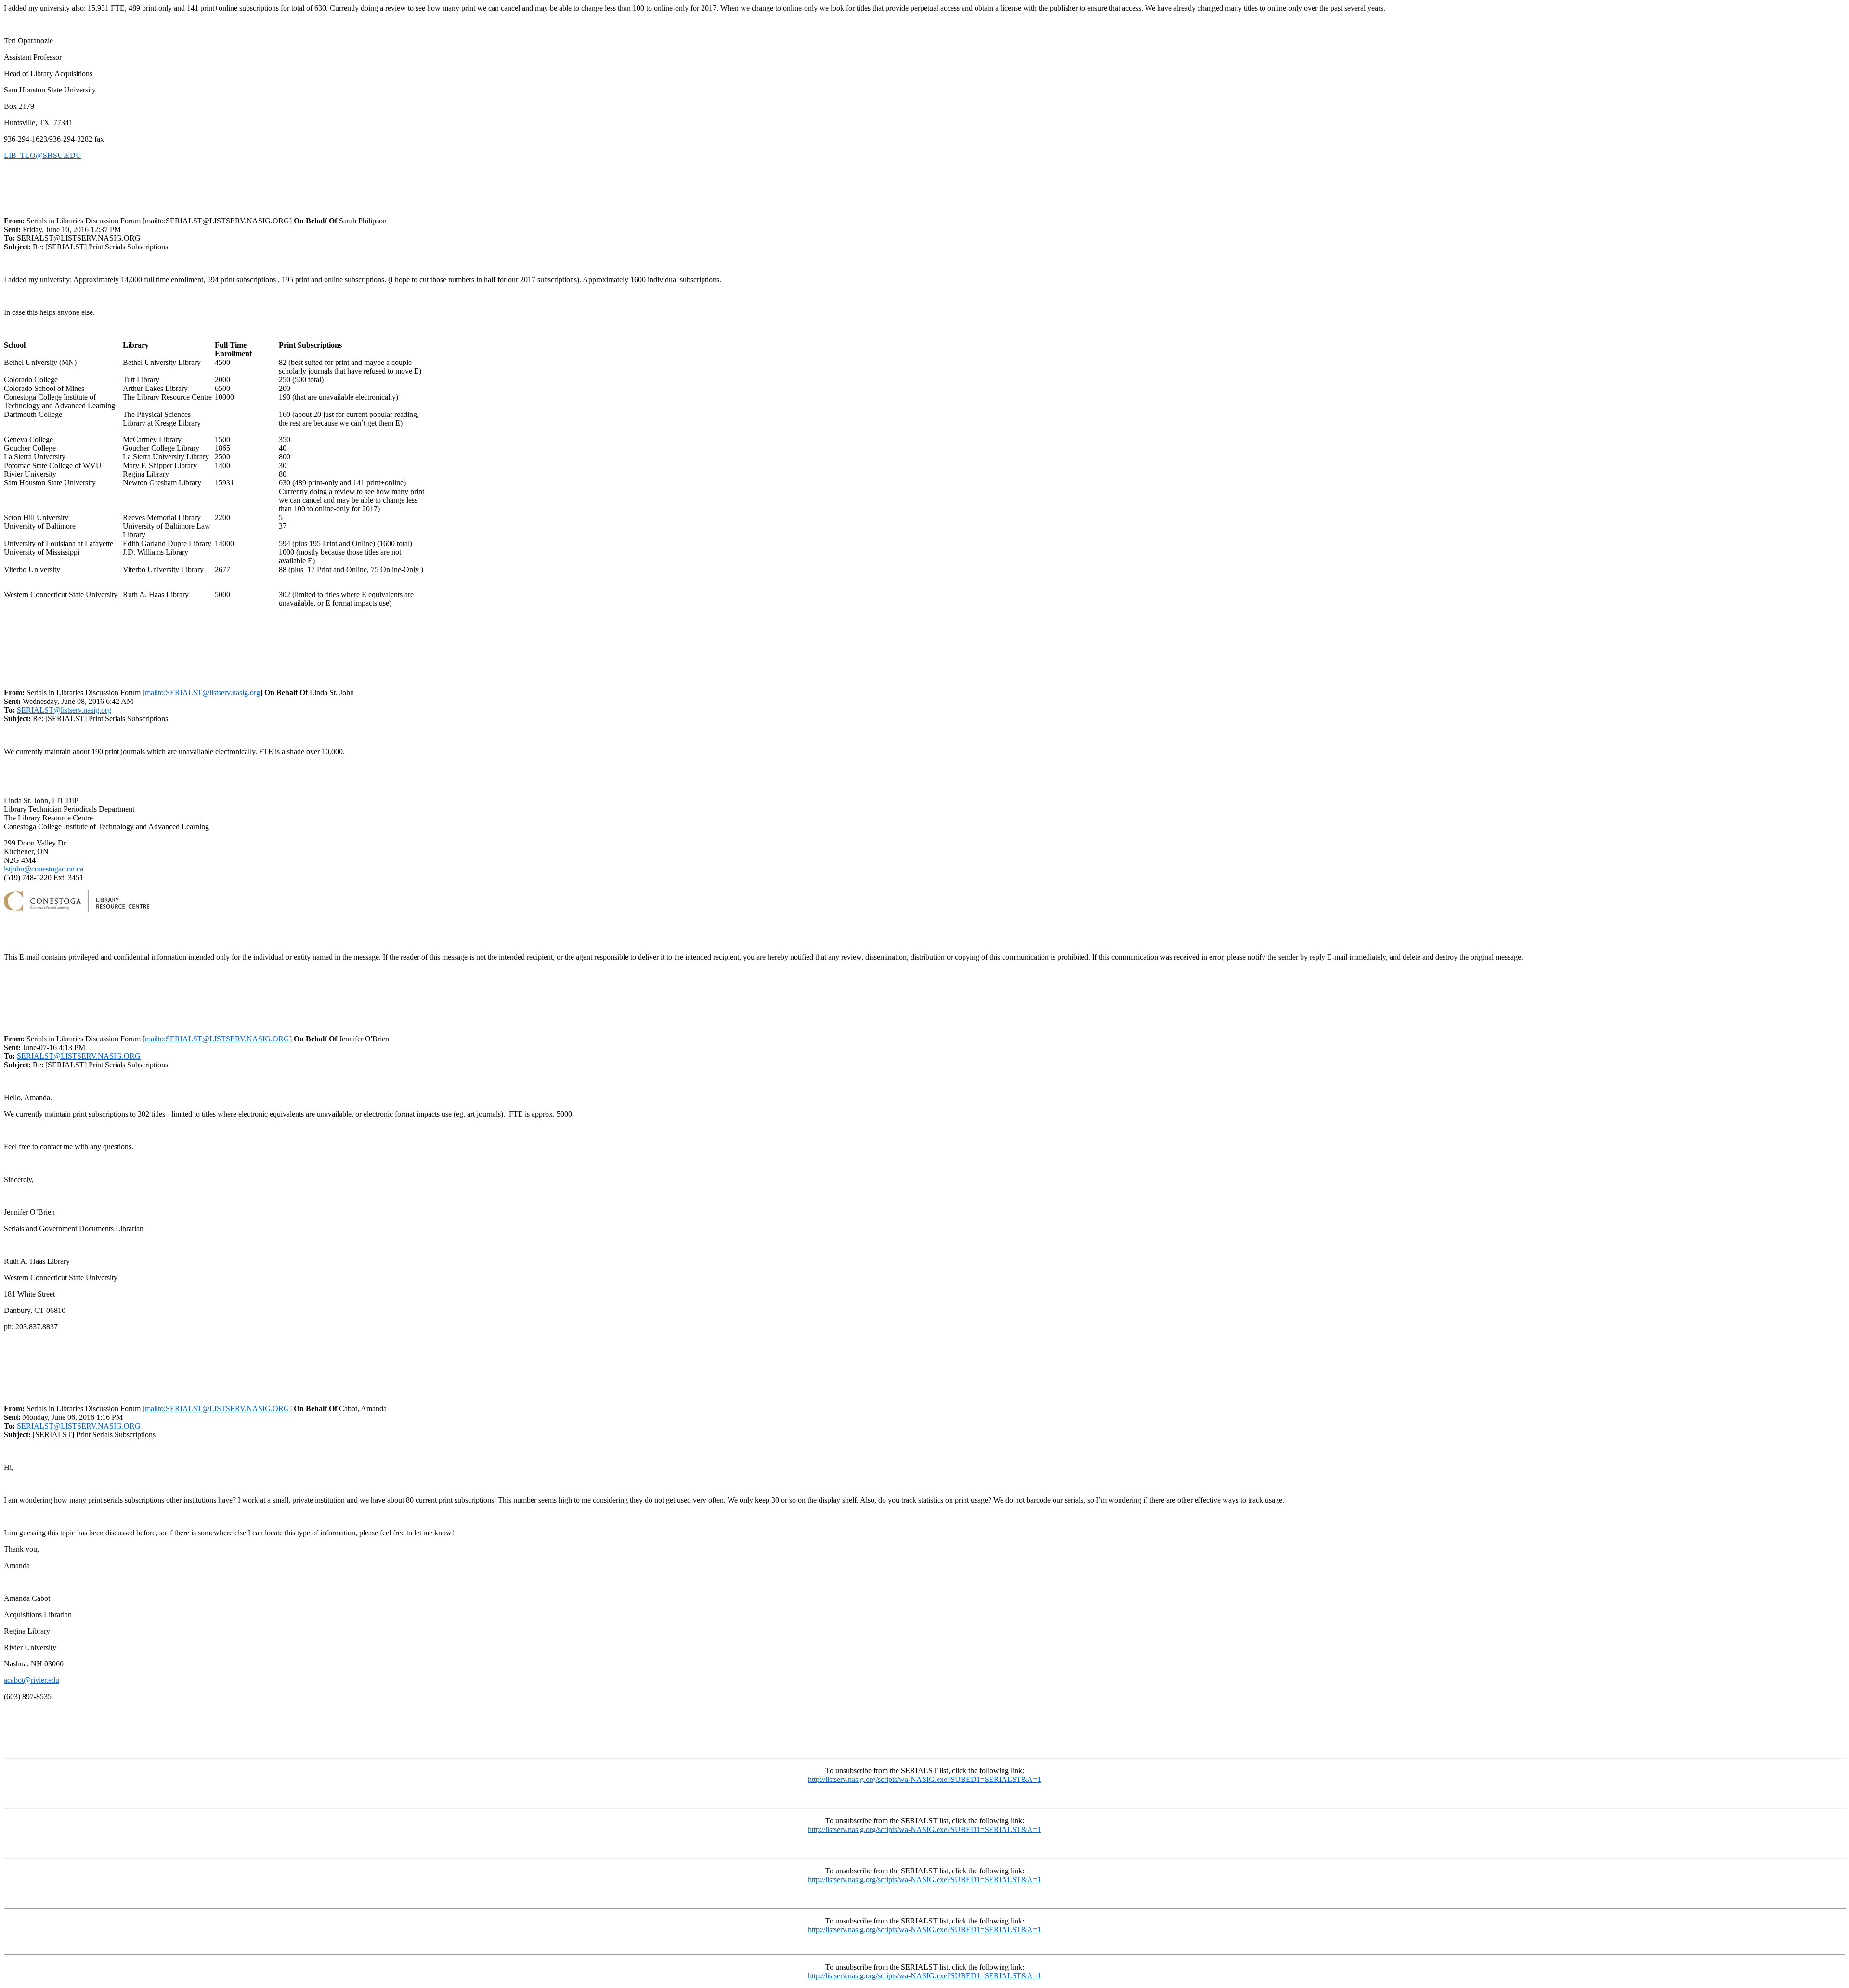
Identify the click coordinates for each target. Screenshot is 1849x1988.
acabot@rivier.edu (32, 1680)
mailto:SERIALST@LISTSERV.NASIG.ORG (217, 1039)
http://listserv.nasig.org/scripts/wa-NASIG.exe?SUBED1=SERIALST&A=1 (924, 1779)
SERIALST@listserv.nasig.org (64, 710)
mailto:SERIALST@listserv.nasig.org (202, 693)
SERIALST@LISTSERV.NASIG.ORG (79, 1056)
